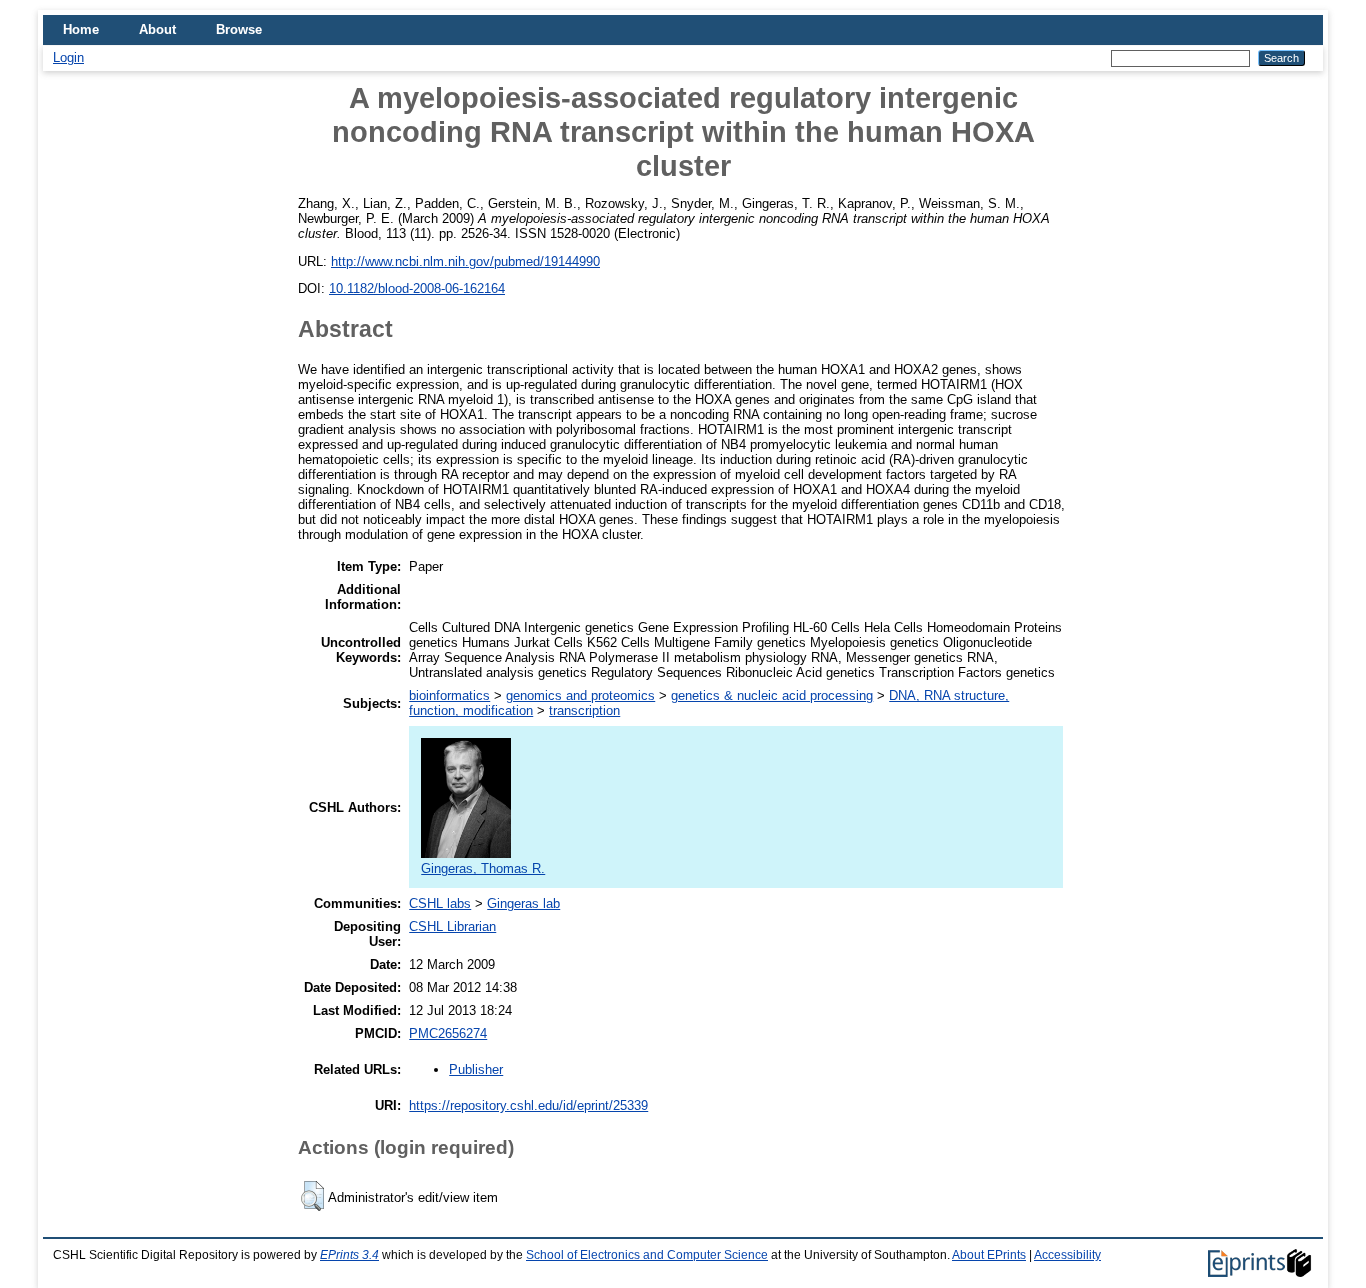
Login (68, 57)
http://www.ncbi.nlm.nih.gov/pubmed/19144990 (465, 261)
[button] (312, 1196)
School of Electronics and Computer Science (647, 1255)
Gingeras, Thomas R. (483, 868)
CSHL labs (440, 903)
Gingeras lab (523, 903)
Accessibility (1067, 1255)
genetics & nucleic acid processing (772, 695)
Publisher (476, 1069)
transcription (584, 710)
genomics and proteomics (580, 695)
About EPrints (989, 1255)
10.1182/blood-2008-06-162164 (417, 288)
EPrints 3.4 (349, 1255)
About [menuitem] (157, 29)
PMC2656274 (448, 1033)
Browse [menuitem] (239, 29)
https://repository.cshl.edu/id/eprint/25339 (528, 1105)
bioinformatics (449, 695)
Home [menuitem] (81, 29)
